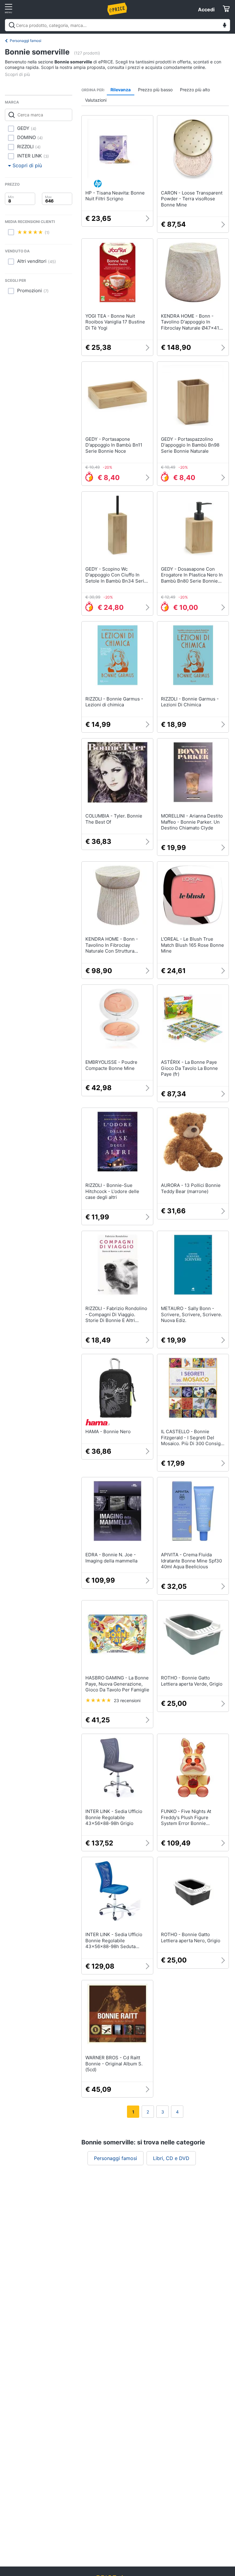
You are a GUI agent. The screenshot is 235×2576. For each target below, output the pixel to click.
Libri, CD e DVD (171, 2158)
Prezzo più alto (195, 90)
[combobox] (117, 25)
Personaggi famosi (26, 41)
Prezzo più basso (155, 90)
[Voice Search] (225, 26)
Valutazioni (96, 100)
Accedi (206, 9)
